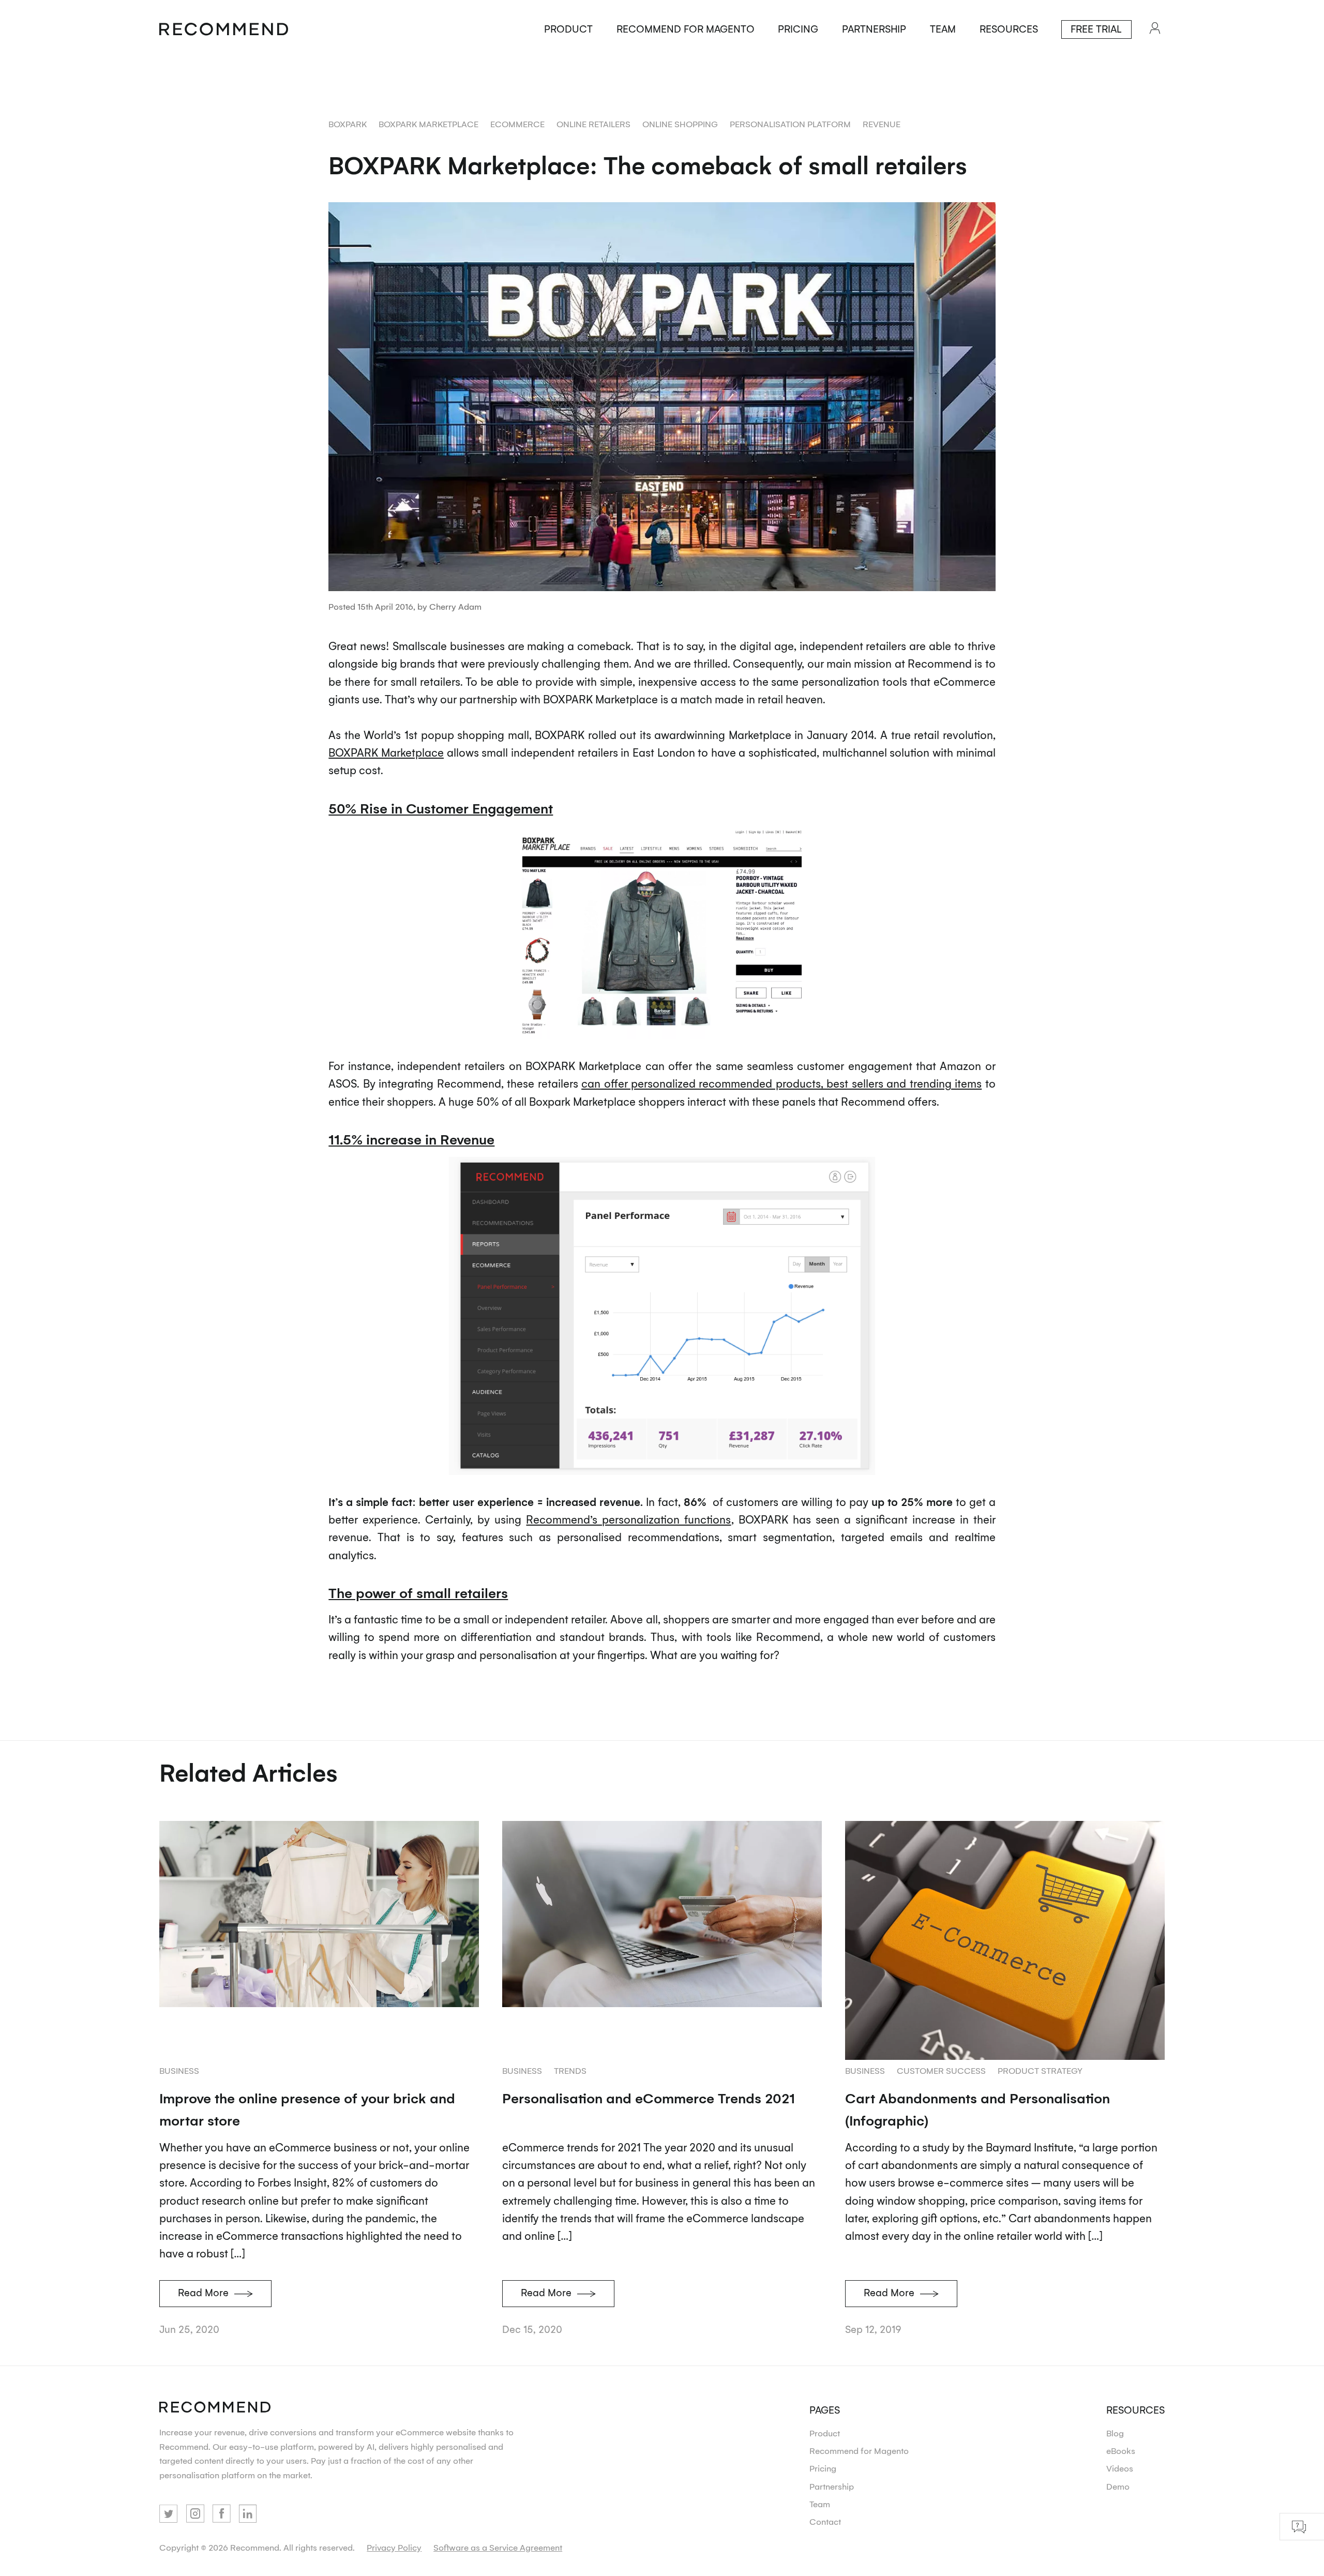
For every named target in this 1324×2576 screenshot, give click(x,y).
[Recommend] (224, 30)
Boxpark (348, 124)
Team (943, 28)
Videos (1120, 2468)
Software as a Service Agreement (498, 2547)
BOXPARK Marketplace (386, 752)
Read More (203, 2292)
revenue (882, 124)
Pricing (798, 28)
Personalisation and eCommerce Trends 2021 (649, 2098)
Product (568, 28)
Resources (1009, 28)
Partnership (874, 28)
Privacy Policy (394, 2547)
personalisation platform (790, 124)
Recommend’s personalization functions (628, 1519)
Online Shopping (680, 124)
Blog (1115, 2433)
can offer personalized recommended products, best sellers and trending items (781, 1083)
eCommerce (517, 124)
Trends (570, 2070)
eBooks (1121, 2450)
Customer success (941, 2070)
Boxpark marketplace (428, 124)
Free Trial (1096, 28)
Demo (1118, 2486)
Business (179, 2070)
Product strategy (1040, 2070)
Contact (825, 2521)
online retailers (593, 124)
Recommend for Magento (686, 28)
